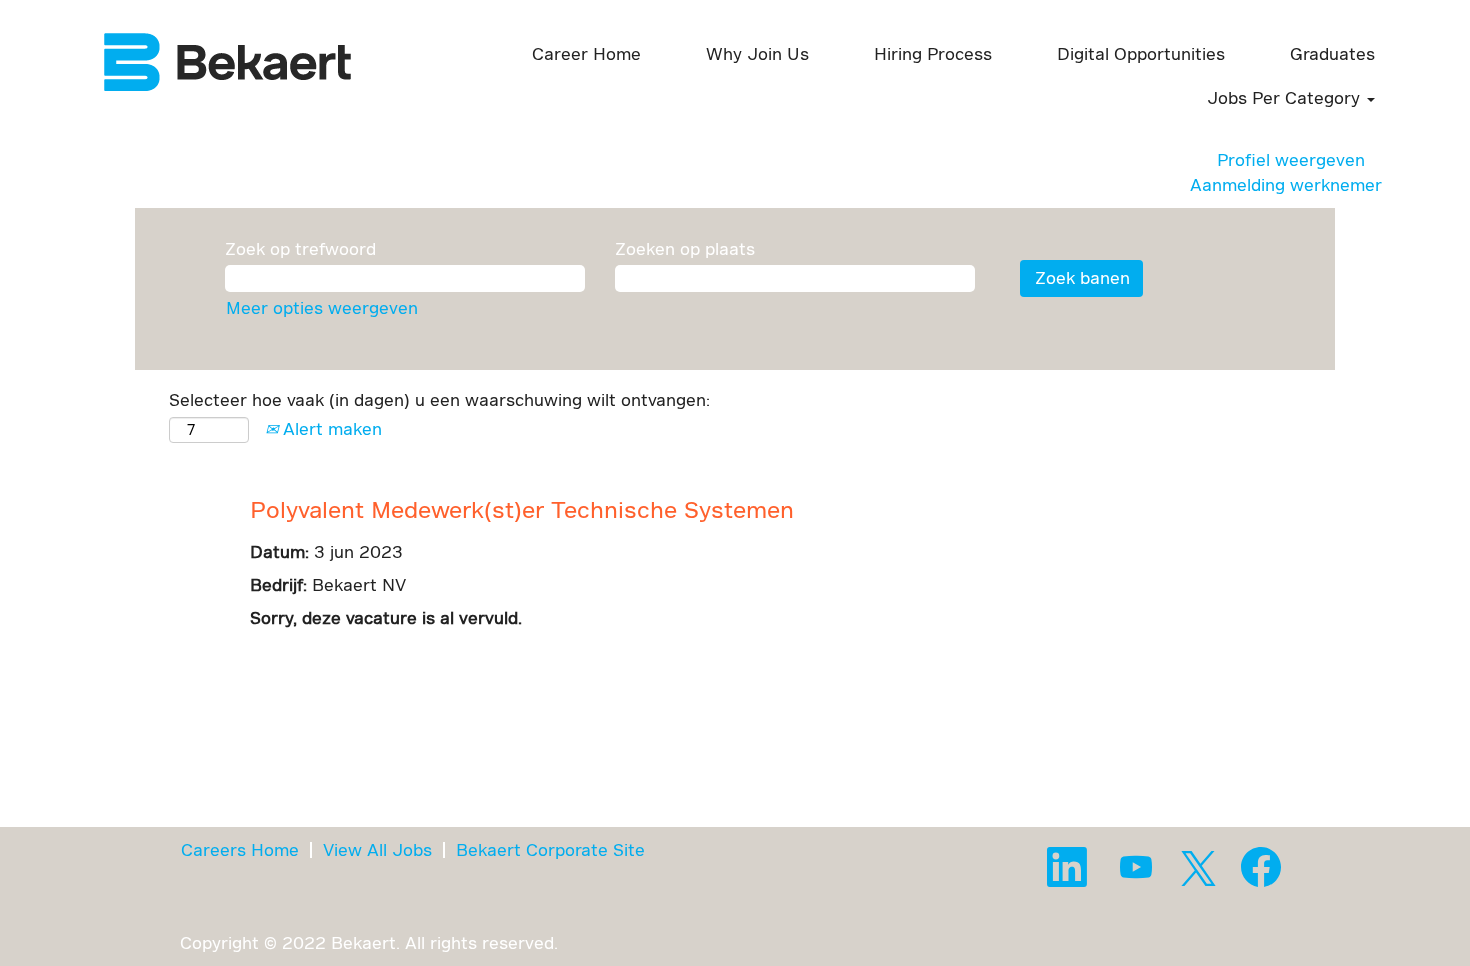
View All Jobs (377, 849)
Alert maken (330, 428)
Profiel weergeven (1291, 159)
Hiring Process (933, 53)
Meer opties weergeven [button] (322, 307)
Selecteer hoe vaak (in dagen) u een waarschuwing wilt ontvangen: (439, 399)
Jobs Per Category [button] (1286, 97)
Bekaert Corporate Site (550, 849)
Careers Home (240, 849)
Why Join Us (757, 53)
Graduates (1332, 53)
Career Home (586, 53)
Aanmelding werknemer (1286, 184)
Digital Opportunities (1141, 53)
